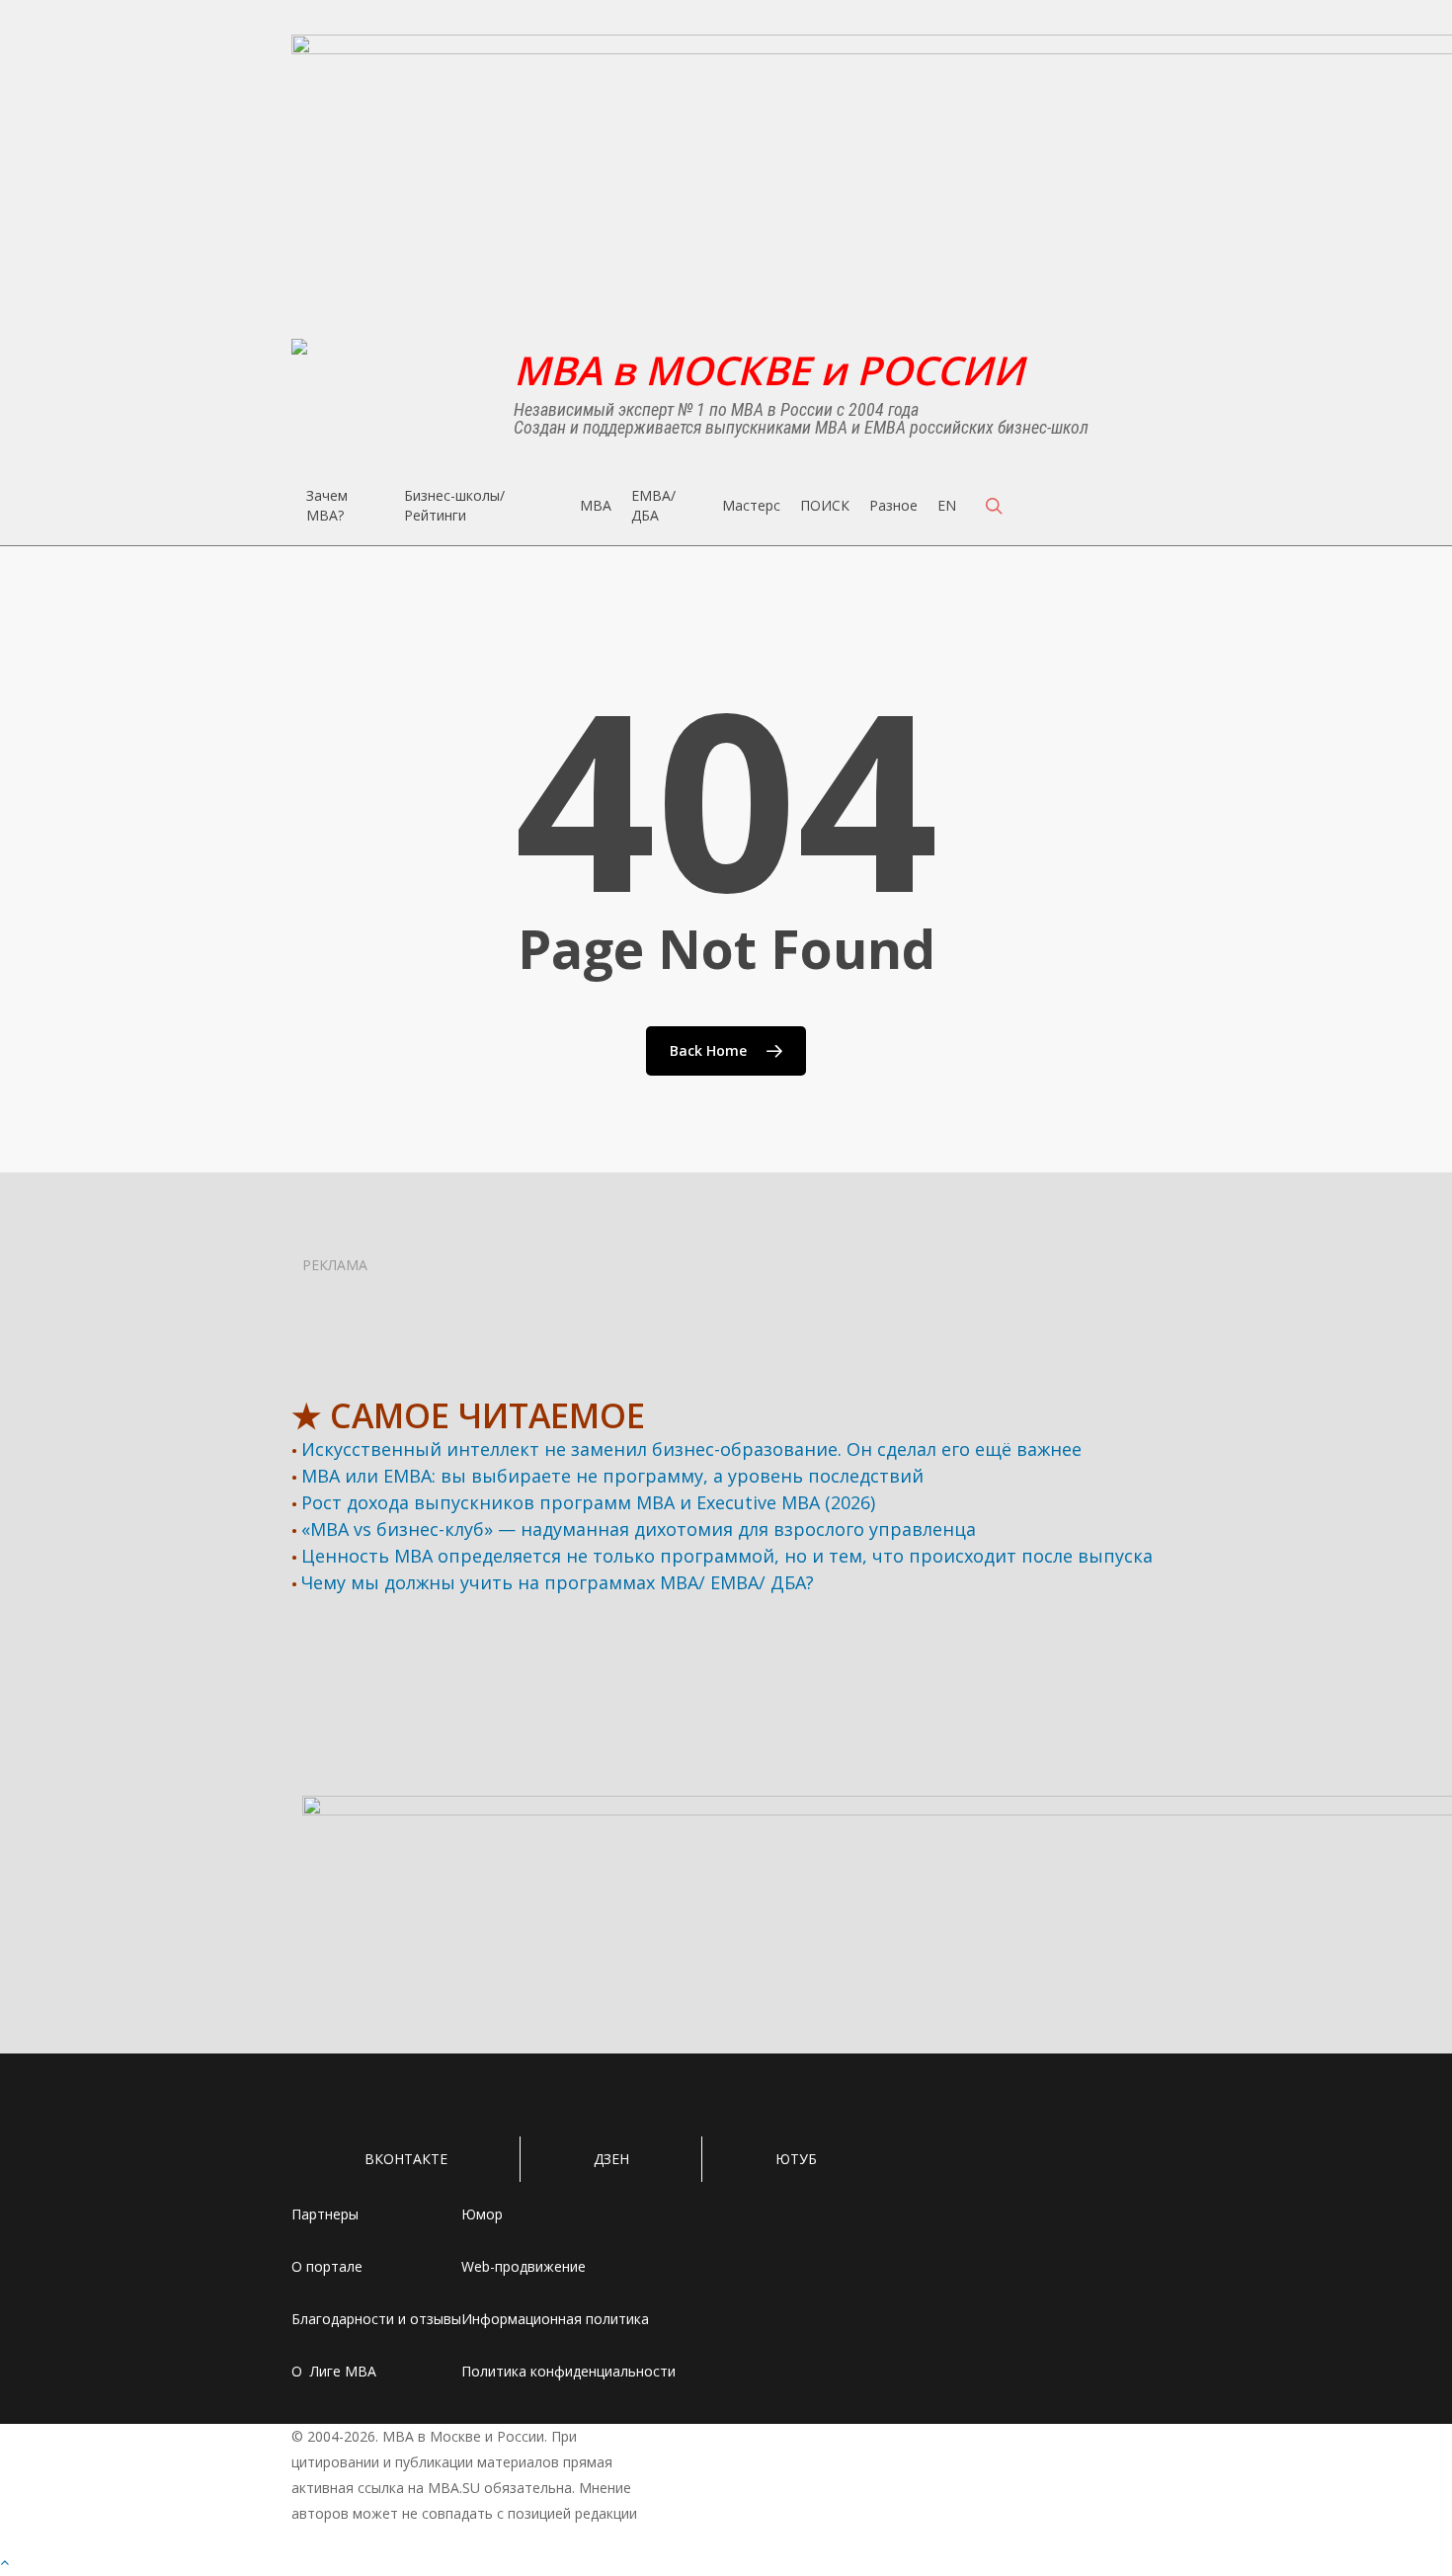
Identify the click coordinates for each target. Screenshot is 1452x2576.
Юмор (482, 2214)
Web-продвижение (524, 2266)
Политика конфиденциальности (568, 2371)
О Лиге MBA (334, 2371)
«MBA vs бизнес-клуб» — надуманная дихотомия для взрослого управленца (639, 1529)
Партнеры (325, 2214)
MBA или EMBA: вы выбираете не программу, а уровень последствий (612, 1476)
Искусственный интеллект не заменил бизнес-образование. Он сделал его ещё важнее (691, 1449)
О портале (327, 2266)
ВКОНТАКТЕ (406, 2159)
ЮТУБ (796, 2159)
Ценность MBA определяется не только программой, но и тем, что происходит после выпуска (727, 1556)
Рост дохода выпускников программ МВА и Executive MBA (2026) (588, 1502)
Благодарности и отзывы (376, 2319)
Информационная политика (555, 2319)
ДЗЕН (611, 2159)
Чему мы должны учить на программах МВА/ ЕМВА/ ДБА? (558, 1582)
